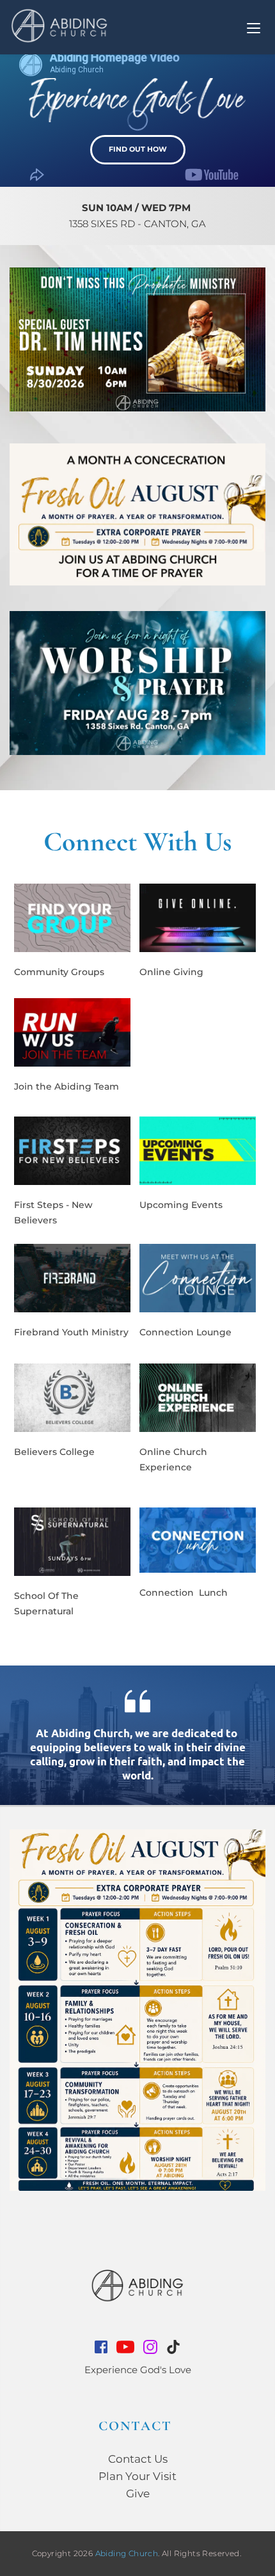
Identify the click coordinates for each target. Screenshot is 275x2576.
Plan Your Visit (137, 2476)
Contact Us (138, 2459)
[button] (254, 28)
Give (138, 2493)
